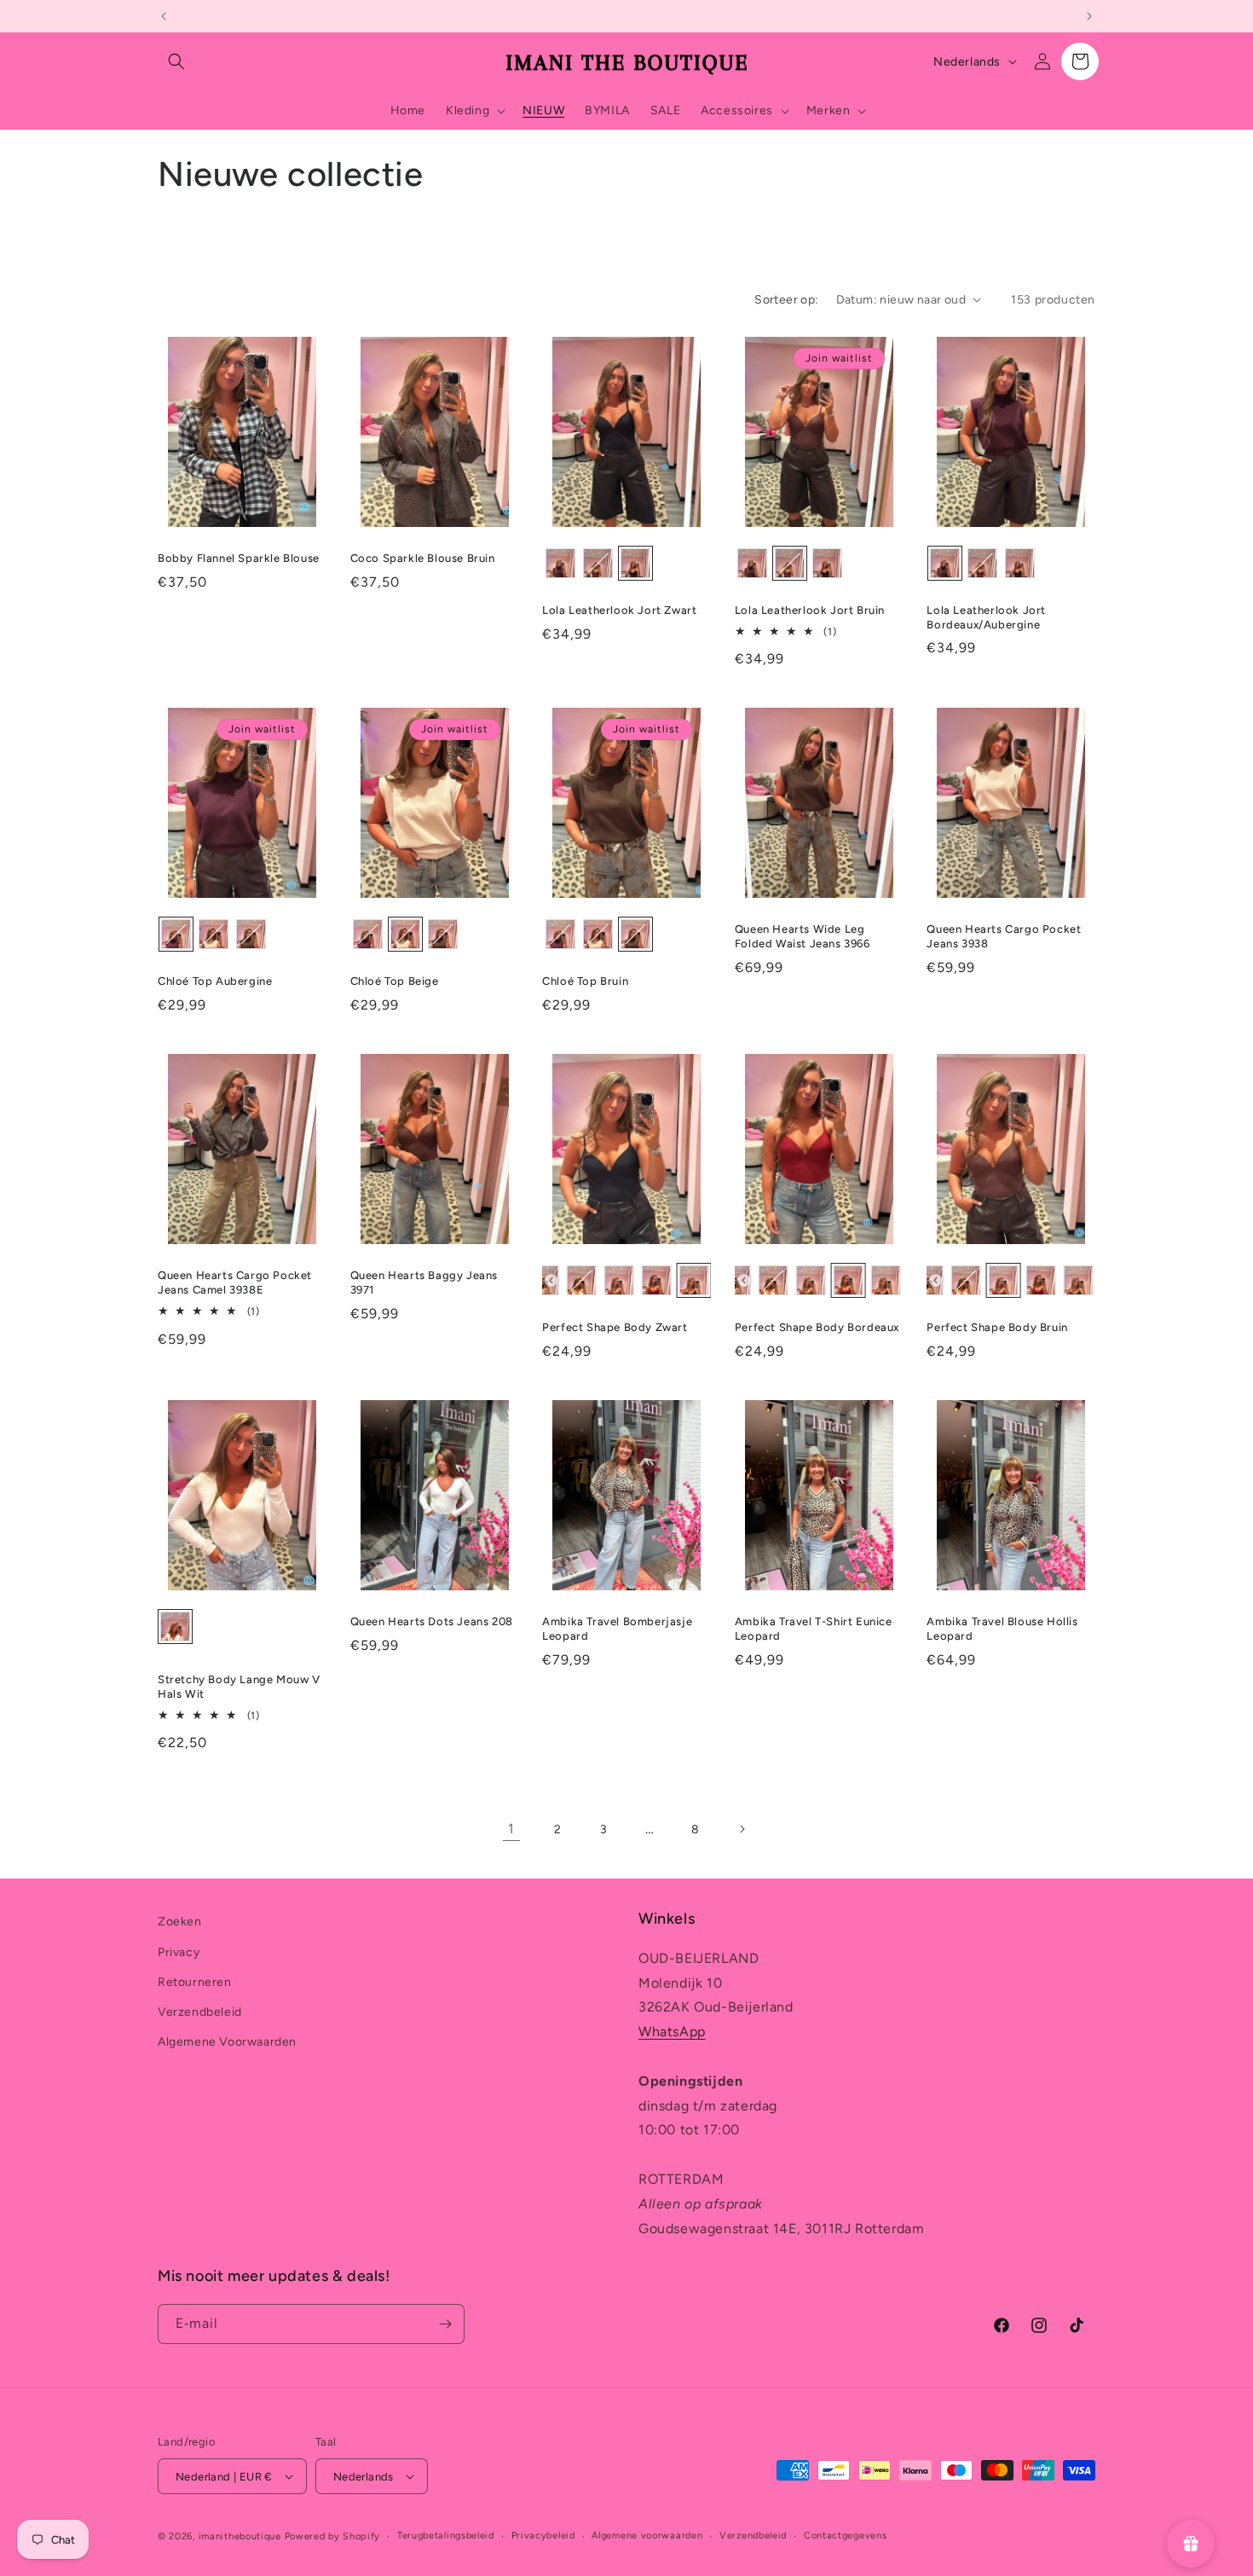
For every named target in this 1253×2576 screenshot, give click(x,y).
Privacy (179, 1952)
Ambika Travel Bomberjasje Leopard (617, 1629)
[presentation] (551, 1280)
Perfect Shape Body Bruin (997, 1327)
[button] (176, 61)
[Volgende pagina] (742, 1829)
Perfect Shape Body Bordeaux (817, 1327)
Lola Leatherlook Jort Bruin (810, 610)
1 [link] (511, 1829)
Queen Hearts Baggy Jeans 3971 (424, 1282)
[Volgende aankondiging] (1089, 16)
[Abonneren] (445, 2324)
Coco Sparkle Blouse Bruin (423, 558)
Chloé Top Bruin (585, 981)
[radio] (560, 563)
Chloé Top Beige (395, 981)
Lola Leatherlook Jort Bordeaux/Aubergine (986, 617)
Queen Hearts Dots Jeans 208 (432, 1621)
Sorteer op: (786, 300)
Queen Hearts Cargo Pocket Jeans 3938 (1004, 936)
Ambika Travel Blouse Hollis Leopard (1002, 1629)
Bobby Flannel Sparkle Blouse (239, 558)
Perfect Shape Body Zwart (615, 1327)
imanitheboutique (240, 2536)
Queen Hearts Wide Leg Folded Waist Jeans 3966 (803, 936)
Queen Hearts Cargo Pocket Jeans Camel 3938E (235, 1282)
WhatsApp (672, 2032)
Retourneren (195, 1982)
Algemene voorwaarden (647, 2535)
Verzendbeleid (200, 2012)
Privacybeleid (543, 2535)
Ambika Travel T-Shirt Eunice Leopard (814, 1629)
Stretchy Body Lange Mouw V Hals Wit (239, 1687)
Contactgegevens (846, 2535)
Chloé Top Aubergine (215, 981)
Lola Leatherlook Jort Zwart (619, 610)
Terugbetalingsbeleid (446, 2535)
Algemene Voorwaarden (227, 2042)
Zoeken (180, 1922)
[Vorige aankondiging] (164, 16)
